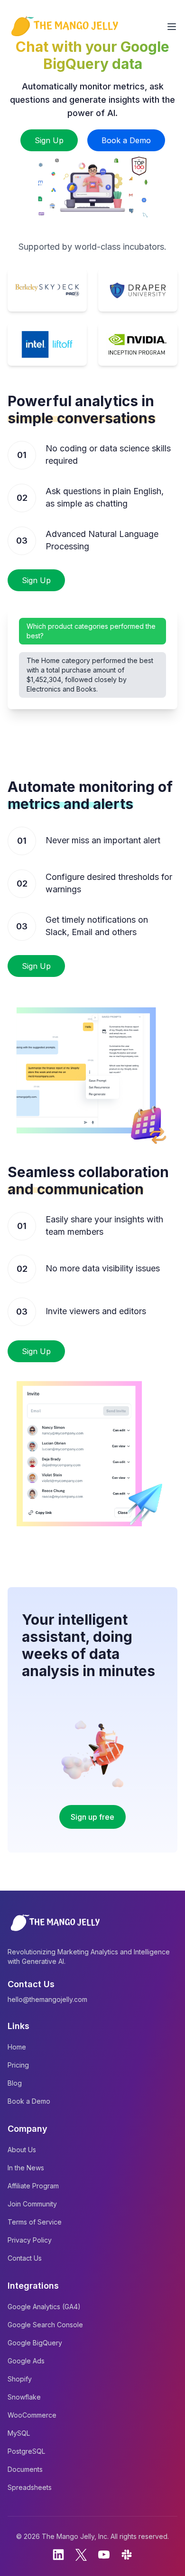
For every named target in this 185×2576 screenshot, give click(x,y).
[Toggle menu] (172, 27)
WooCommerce (32, 2415)
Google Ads (26, 2361)
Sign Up (49, 140)
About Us (22, 2150)
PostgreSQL (26, 2451)
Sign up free (92, 1817)
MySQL (19, 2433)
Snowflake (24, 2397)
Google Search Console (45, 2325)
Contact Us (25, 2258)
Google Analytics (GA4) (44, 2307)
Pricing (18, 2065)
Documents (25, 2469)
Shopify (20, 2379)
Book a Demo (126, 140)
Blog (15, 2083)
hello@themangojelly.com (47, 1999)
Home (17, 2047)
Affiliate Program (33, 2186)
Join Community (32, 2204)
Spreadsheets (30, 2487)
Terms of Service (35, 2222)
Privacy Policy (30, 2240)
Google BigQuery (35, 2343)
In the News (26, 2168)
